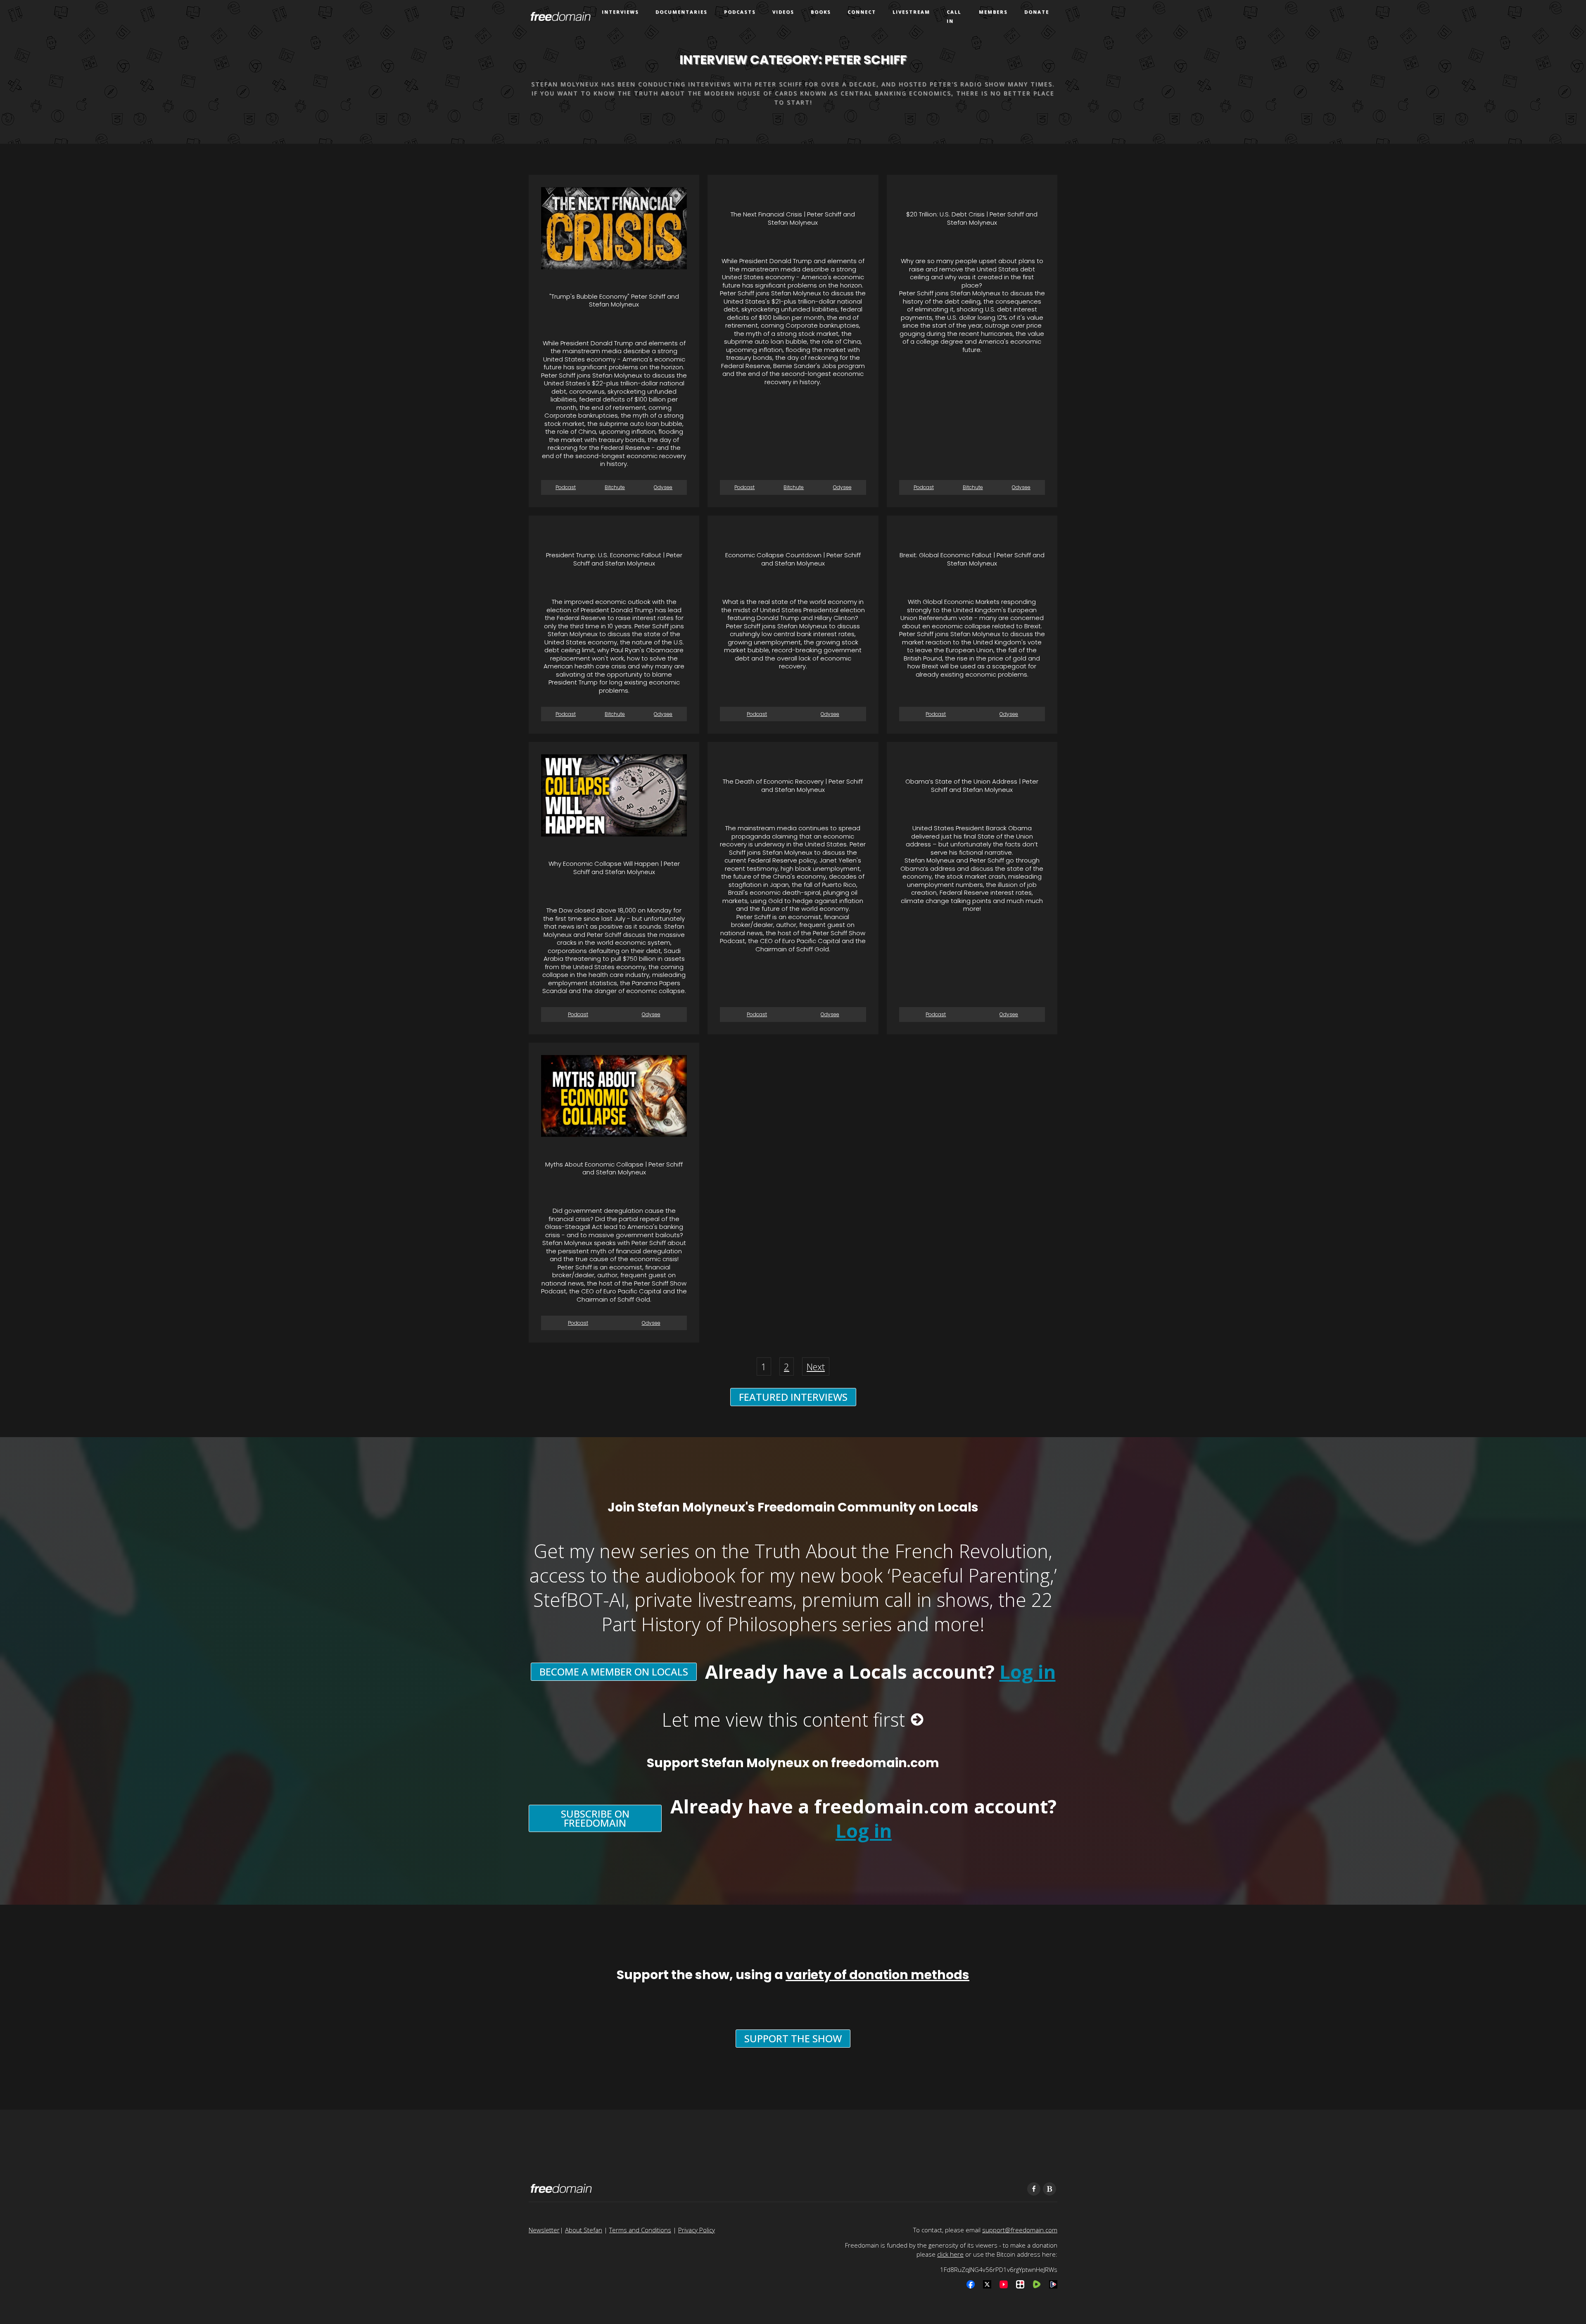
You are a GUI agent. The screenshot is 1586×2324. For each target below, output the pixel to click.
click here (950, 2254)
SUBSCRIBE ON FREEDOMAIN (595, 1818)
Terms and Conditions (640, 2230)
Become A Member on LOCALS (614, 1672)
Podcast (566, 487)
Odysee (663, 487)
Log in (1028, 1672)
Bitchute (615, 487)
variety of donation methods (877, 1975)
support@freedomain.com (1020, 2230)
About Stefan (584, 2230)
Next (816, 1366)
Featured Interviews (793, 1397)
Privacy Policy (697, 2230)
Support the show (793, 2038)
